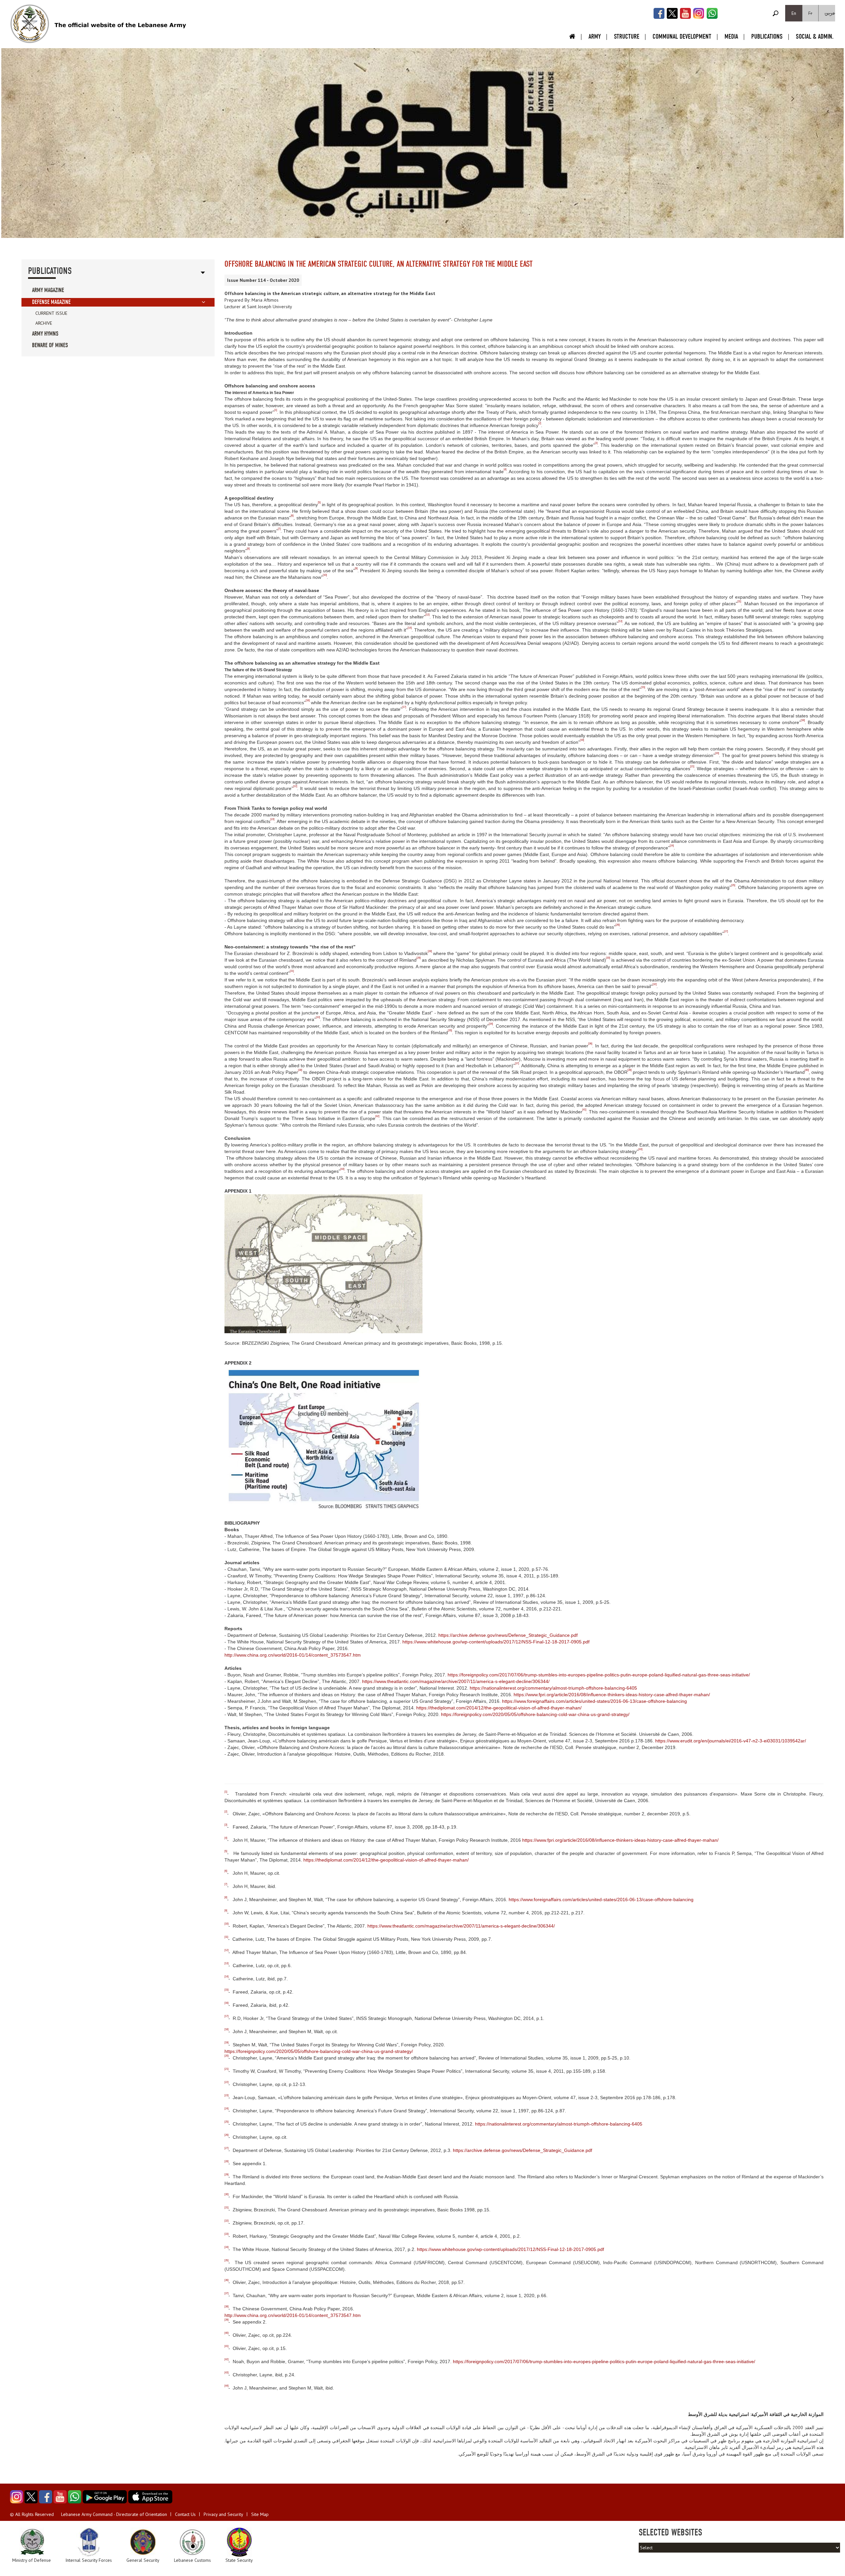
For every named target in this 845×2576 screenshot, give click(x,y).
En (794, 13)
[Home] (30, 24)
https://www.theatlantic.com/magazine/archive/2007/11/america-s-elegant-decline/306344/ (456, 1681)
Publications (767, 36)
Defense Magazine (51, 302)
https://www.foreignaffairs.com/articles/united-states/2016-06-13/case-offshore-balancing (594, 1701)
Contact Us (185, 2514)
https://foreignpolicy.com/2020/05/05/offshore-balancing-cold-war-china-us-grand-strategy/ (535, 1714)
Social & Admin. (815, 36)
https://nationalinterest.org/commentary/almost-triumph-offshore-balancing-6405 (553, 1688)
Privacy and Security (223, 2514)
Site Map (260, 2514)
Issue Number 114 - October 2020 (263, 280)
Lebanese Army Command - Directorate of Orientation (114, 2514)
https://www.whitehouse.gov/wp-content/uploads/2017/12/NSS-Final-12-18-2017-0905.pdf (496, 1642)
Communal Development (682, 36)
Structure (627, 36)
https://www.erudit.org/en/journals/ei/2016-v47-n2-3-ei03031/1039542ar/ (731, 1741)
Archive (44, 323)
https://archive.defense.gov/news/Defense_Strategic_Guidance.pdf (508, 1635)
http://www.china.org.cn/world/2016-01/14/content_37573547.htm (293, 1655)
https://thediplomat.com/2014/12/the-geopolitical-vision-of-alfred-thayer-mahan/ (499, 1708)
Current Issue (51, 313)
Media (731, 36)
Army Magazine (48, 290)
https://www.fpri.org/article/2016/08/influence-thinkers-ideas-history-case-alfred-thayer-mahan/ (612, 1695)
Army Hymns (45, 334)
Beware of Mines (50, 345)
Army (595, 36)
